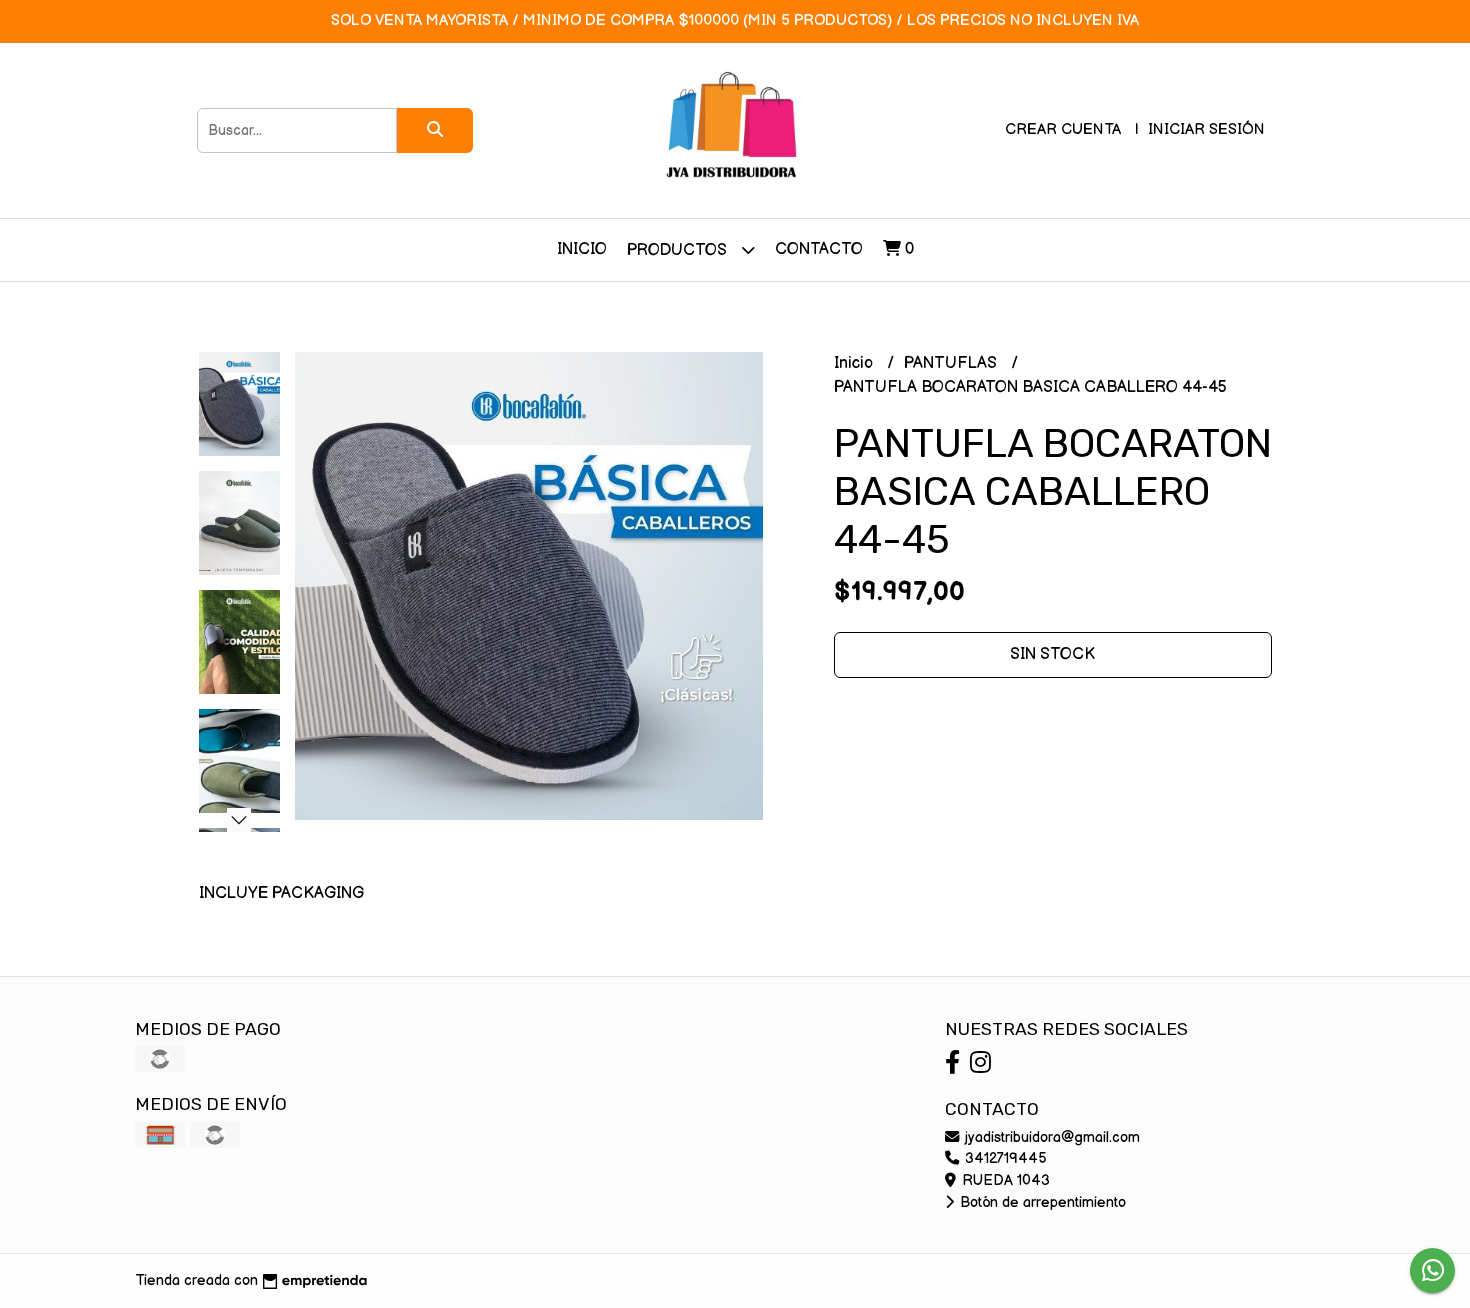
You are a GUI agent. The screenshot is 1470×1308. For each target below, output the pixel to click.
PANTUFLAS (952, 363)
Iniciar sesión (1206, 129)
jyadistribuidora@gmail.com (1050, 1137)
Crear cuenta (1063, 129)
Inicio (582, 249)
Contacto (819, 249)
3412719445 (1004, 1158)
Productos (679, 250)
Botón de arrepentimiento (1041, 1202)
